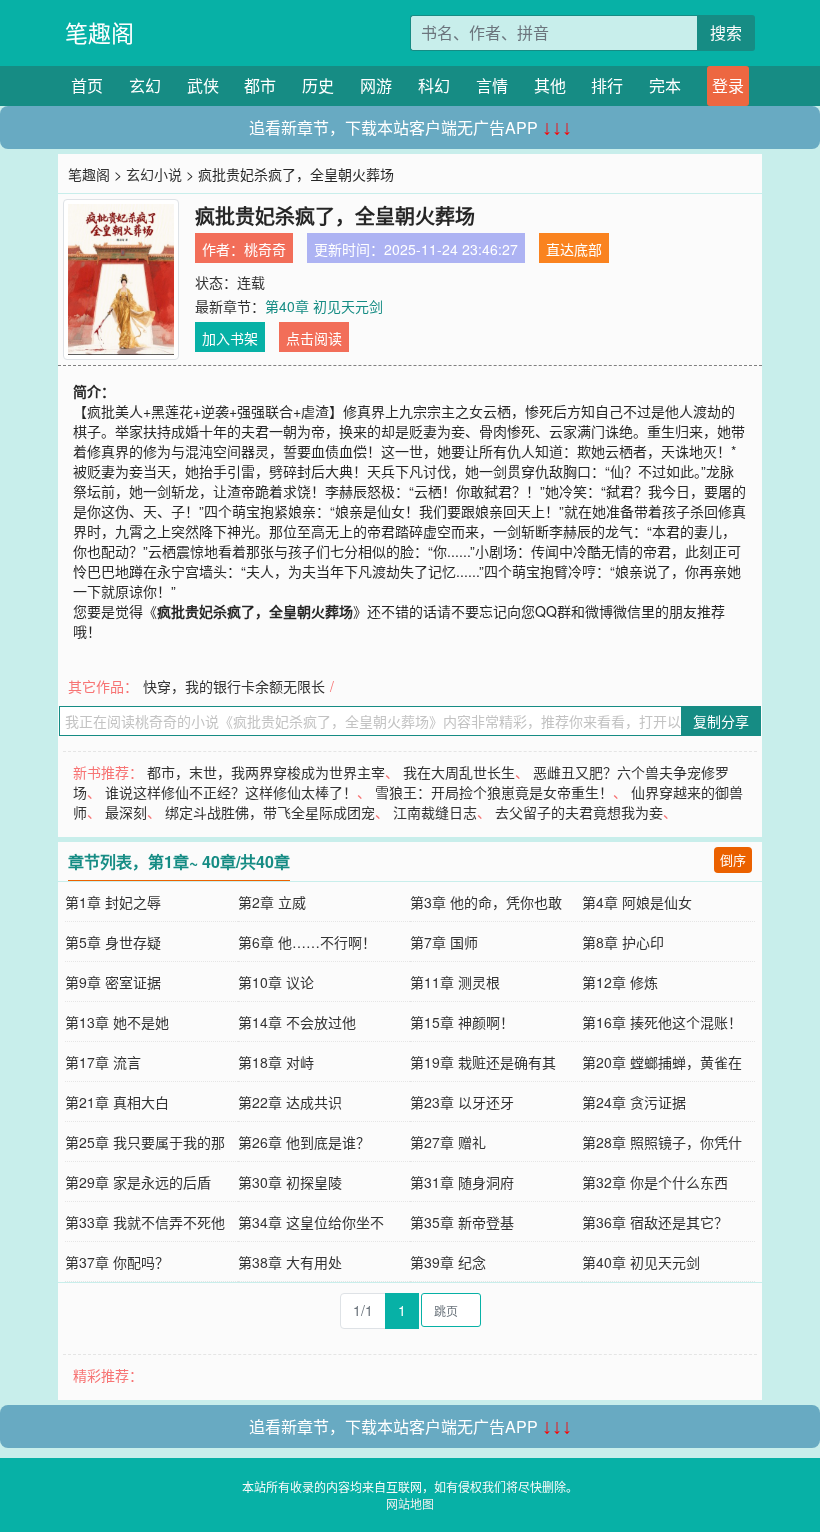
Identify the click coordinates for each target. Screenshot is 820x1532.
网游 (376, 85)
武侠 (203, 85)
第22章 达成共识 (290, 1102)
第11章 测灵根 (455, 982)
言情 (492, 85)
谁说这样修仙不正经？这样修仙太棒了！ (231, 792)
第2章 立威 (272, 902)
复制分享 (721, 721)
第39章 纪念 (448, 1262)
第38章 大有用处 (290, 1262)
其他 (550, 85)
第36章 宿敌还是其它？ (655, 1222)
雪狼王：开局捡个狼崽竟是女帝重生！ (494, 792)
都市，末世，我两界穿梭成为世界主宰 (266, 772)
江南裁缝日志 (435, 812)
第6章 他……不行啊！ (307, 942)
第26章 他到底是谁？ (304, 1142)
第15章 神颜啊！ (462, 1022)
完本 (665, 85)
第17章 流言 (103, 1062)
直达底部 (574, 249)
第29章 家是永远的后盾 (138, 1182)
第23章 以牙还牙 (462, 1102)
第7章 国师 (444, 942)
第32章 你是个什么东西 (655, 1182)
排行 (607, 85)
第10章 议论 (276, 982)
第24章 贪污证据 (634, 1102)
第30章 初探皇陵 (290, 1182)
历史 (318, 85)
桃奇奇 (265, 249)
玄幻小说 (154, 174)
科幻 (434, 85)
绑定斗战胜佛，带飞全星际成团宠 (270, 812)
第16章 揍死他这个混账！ (662, 1022)
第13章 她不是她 (117, 1022)
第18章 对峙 (276, 1062)
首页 (87, 85)
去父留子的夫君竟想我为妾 (579, 812)
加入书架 (230, 338)
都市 (260, 85)
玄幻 (145, 85)
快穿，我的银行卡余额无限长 (234, 686)
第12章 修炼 (620, 982)
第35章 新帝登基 (462, 1222)
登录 (728, 85)
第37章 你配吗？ (117, 1262)
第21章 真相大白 (117, 1102)
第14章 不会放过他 (297, 1022)
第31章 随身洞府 (462, 1182)
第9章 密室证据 (113, 982)
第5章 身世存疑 (113, 942)
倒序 (733, 859)
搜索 (726, 32)
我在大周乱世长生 (459, 772)
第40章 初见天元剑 (324, 306)
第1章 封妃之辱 (113, 902)
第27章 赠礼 (448, 1142)
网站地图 (410, 1503)
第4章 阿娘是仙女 (637, 902)
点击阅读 (314, 338)
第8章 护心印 (623, 942)
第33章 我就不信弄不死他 (145, 1222)
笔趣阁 (99, 32)
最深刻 (126, 812)
